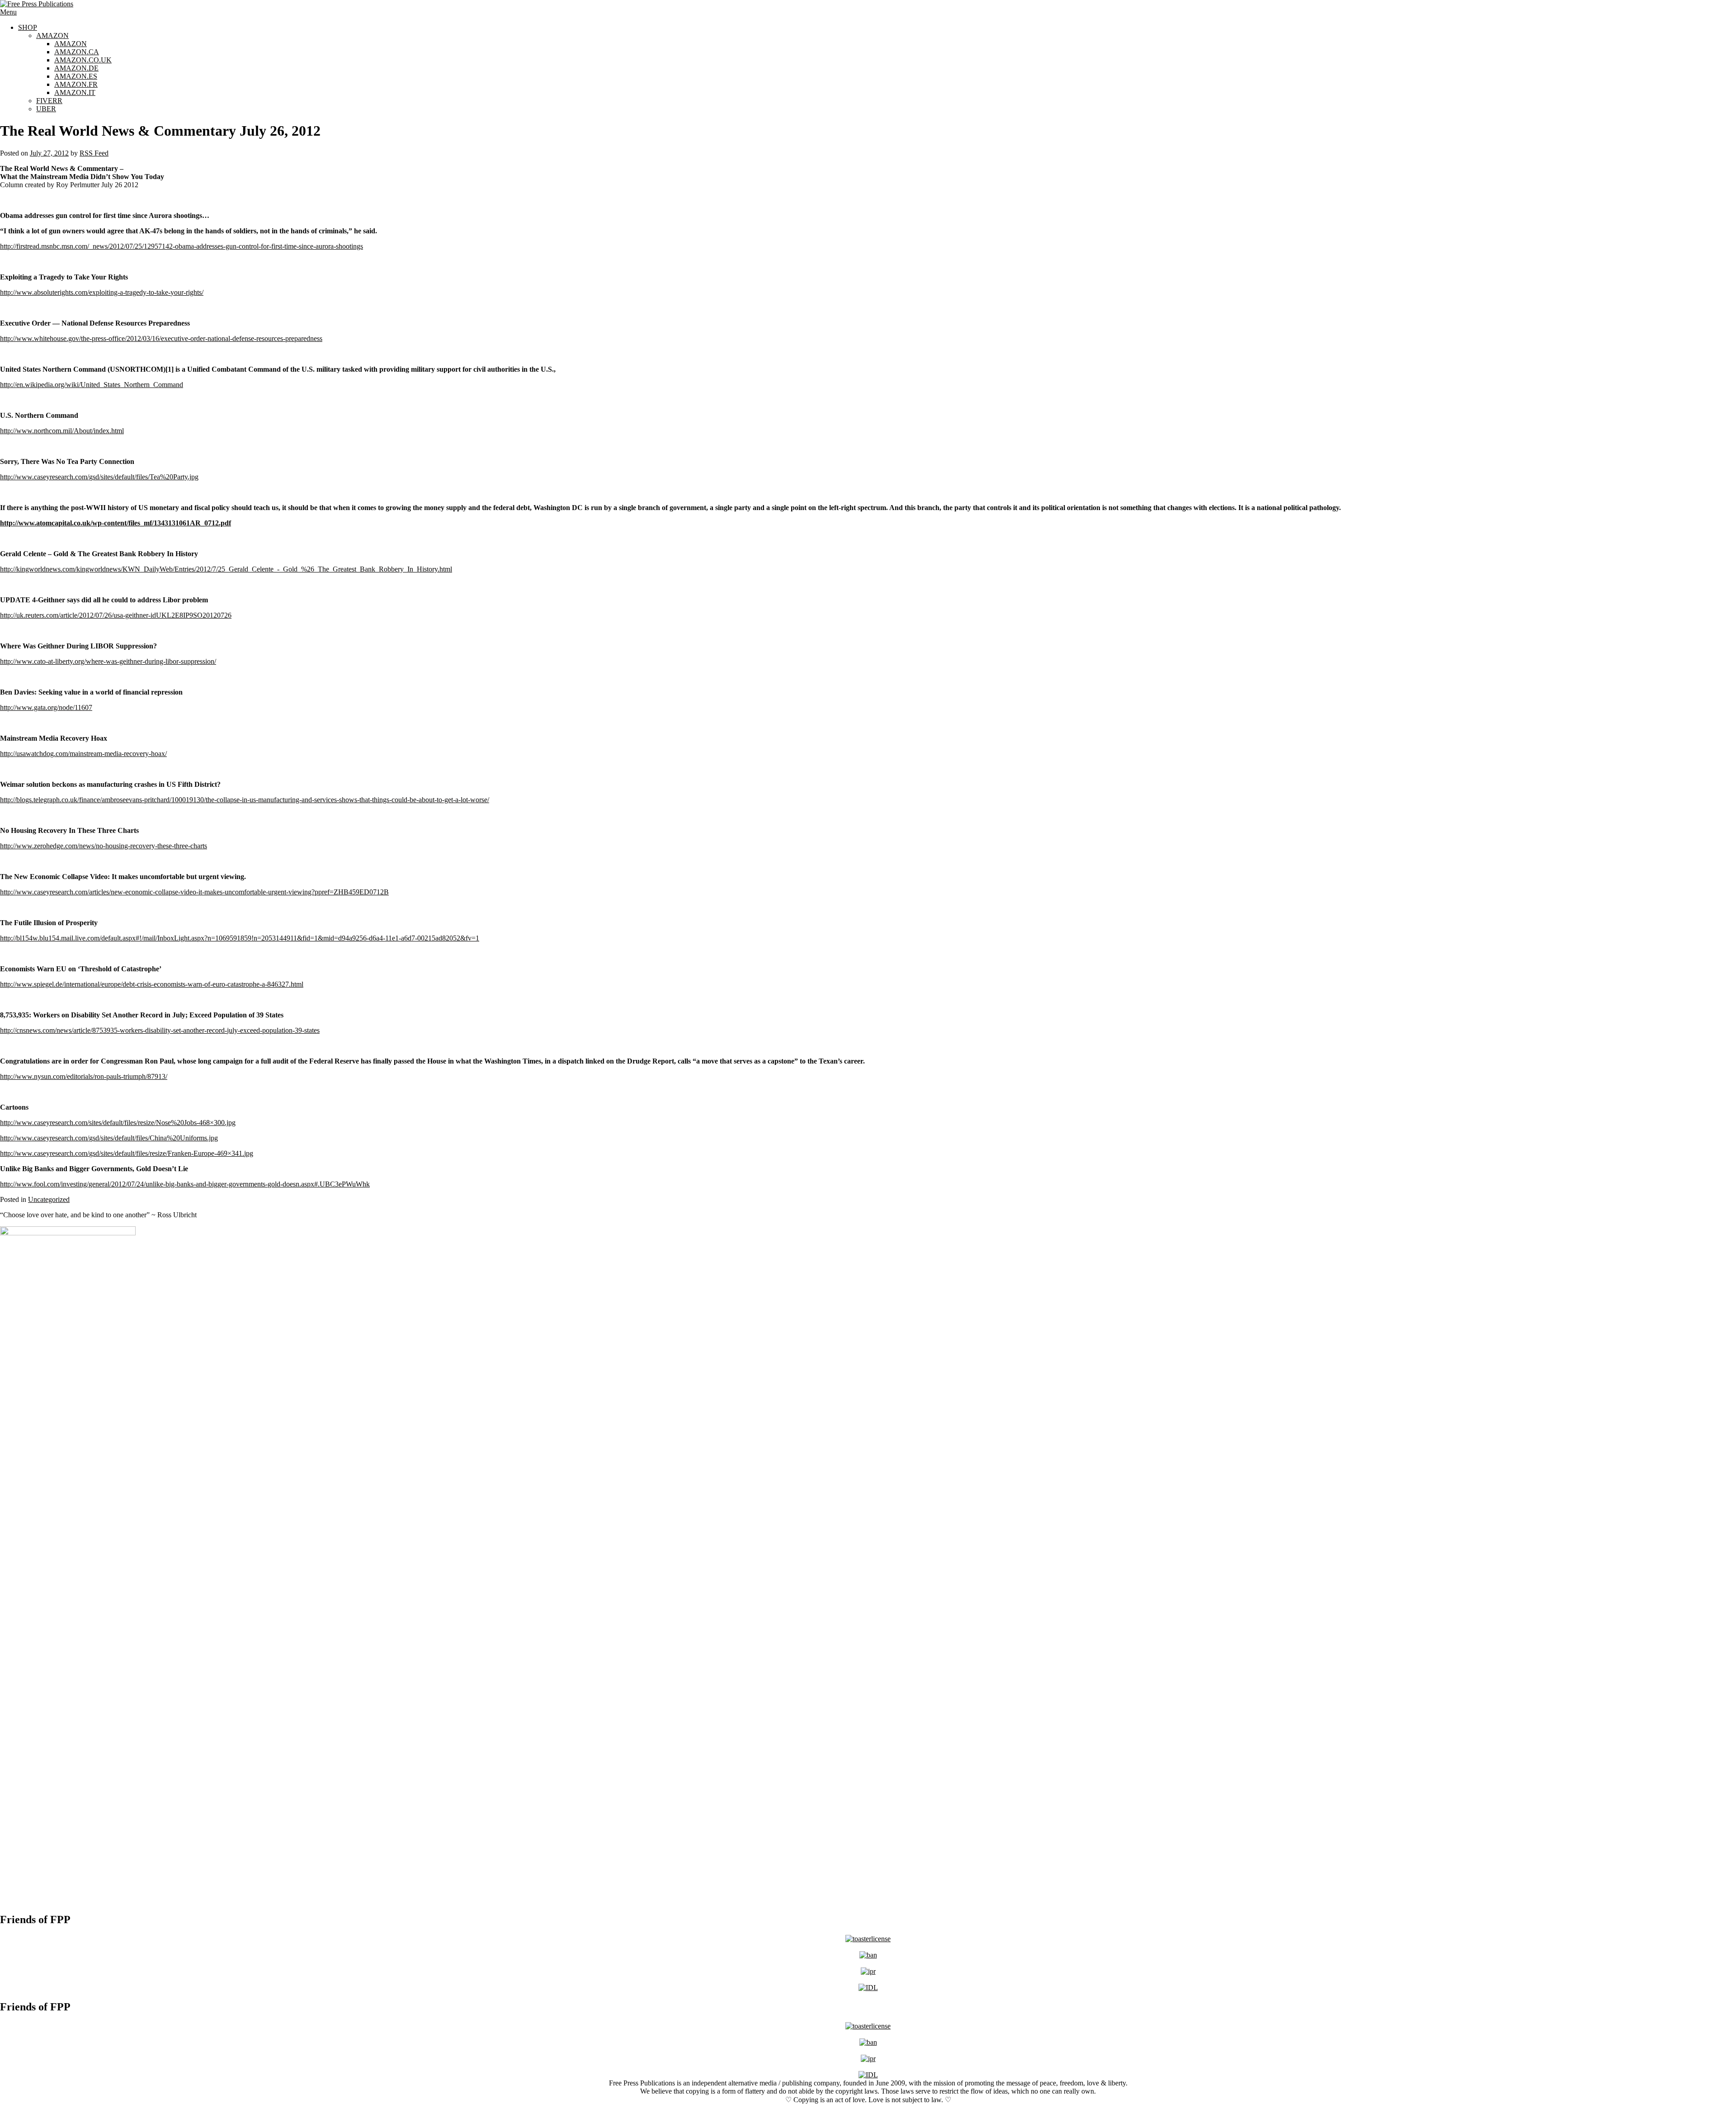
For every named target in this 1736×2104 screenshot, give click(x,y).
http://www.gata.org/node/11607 (46, 707)
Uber (46, 109)
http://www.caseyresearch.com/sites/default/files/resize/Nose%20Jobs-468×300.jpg (118, 1123)
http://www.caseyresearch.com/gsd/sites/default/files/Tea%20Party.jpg (99, 477)
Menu (8, 12)
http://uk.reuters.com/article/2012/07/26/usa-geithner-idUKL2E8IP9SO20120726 (116, 615)
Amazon (52, 35)
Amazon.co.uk (83, 60)
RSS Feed (94, 153)
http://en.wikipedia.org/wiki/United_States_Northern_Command (92, 385)
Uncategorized (49, 1199)
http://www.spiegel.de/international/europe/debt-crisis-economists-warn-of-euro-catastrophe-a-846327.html (152, 984)
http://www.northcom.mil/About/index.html (62, 431)
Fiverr (49, 101)
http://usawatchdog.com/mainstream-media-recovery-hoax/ (83, 754)
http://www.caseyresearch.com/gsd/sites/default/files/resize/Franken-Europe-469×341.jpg (127, 1153)
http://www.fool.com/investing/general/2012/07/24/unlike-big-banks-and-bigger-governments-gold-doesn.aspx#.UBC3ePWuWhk (185, 1184)
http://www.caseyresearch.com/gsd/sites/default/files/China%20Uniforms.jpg (109, 1138)
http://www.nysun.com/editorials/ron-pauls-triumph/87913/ (84, 1076)
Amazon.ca (77, 52)
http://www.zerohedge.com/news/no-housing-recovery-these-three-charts (104, 846)
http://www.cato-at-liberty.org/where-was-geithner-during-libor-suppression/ (108, 661)
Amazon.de (76, 68)
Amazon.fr (76, 84)
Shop (28, 27)
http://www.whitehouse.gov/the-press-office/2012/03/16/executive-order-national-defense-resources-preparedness (161, 338)
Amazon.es (76, 76)
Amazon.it (75, 92)
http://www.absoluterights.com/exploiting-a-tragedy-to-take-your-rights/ (102, 292)
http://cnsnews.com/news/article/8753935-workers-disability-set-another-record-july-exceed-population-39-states (160, 1030)
